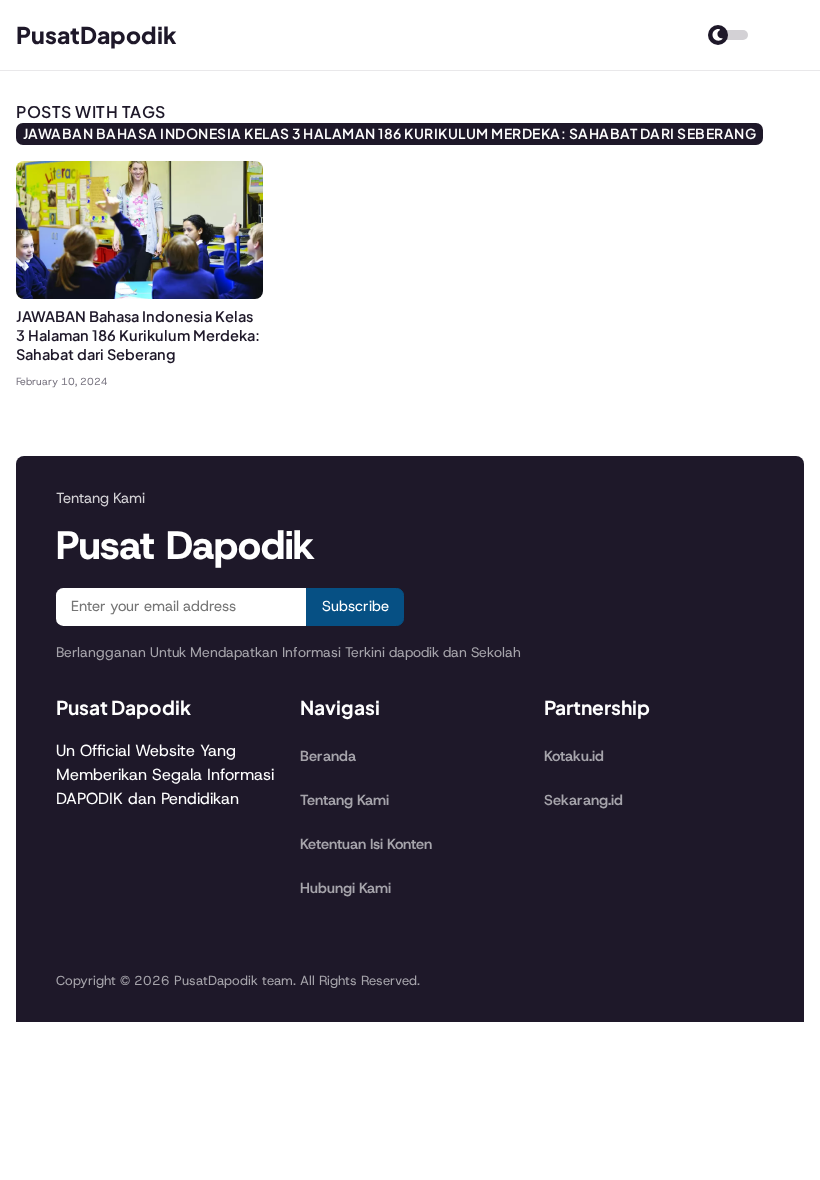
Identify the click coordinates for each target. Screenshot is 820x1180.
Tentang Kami (344, 800)
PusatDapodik (96, 34)
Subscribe (355, 606)
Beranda (328, 756)
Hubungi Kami (345, 888)
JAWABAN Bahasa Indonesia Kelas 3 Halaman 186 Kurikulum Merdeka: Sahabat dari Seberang (138, 335)
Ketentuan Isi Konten (366, 844)
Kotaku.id (574, 756)
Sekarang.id (583, 800)
